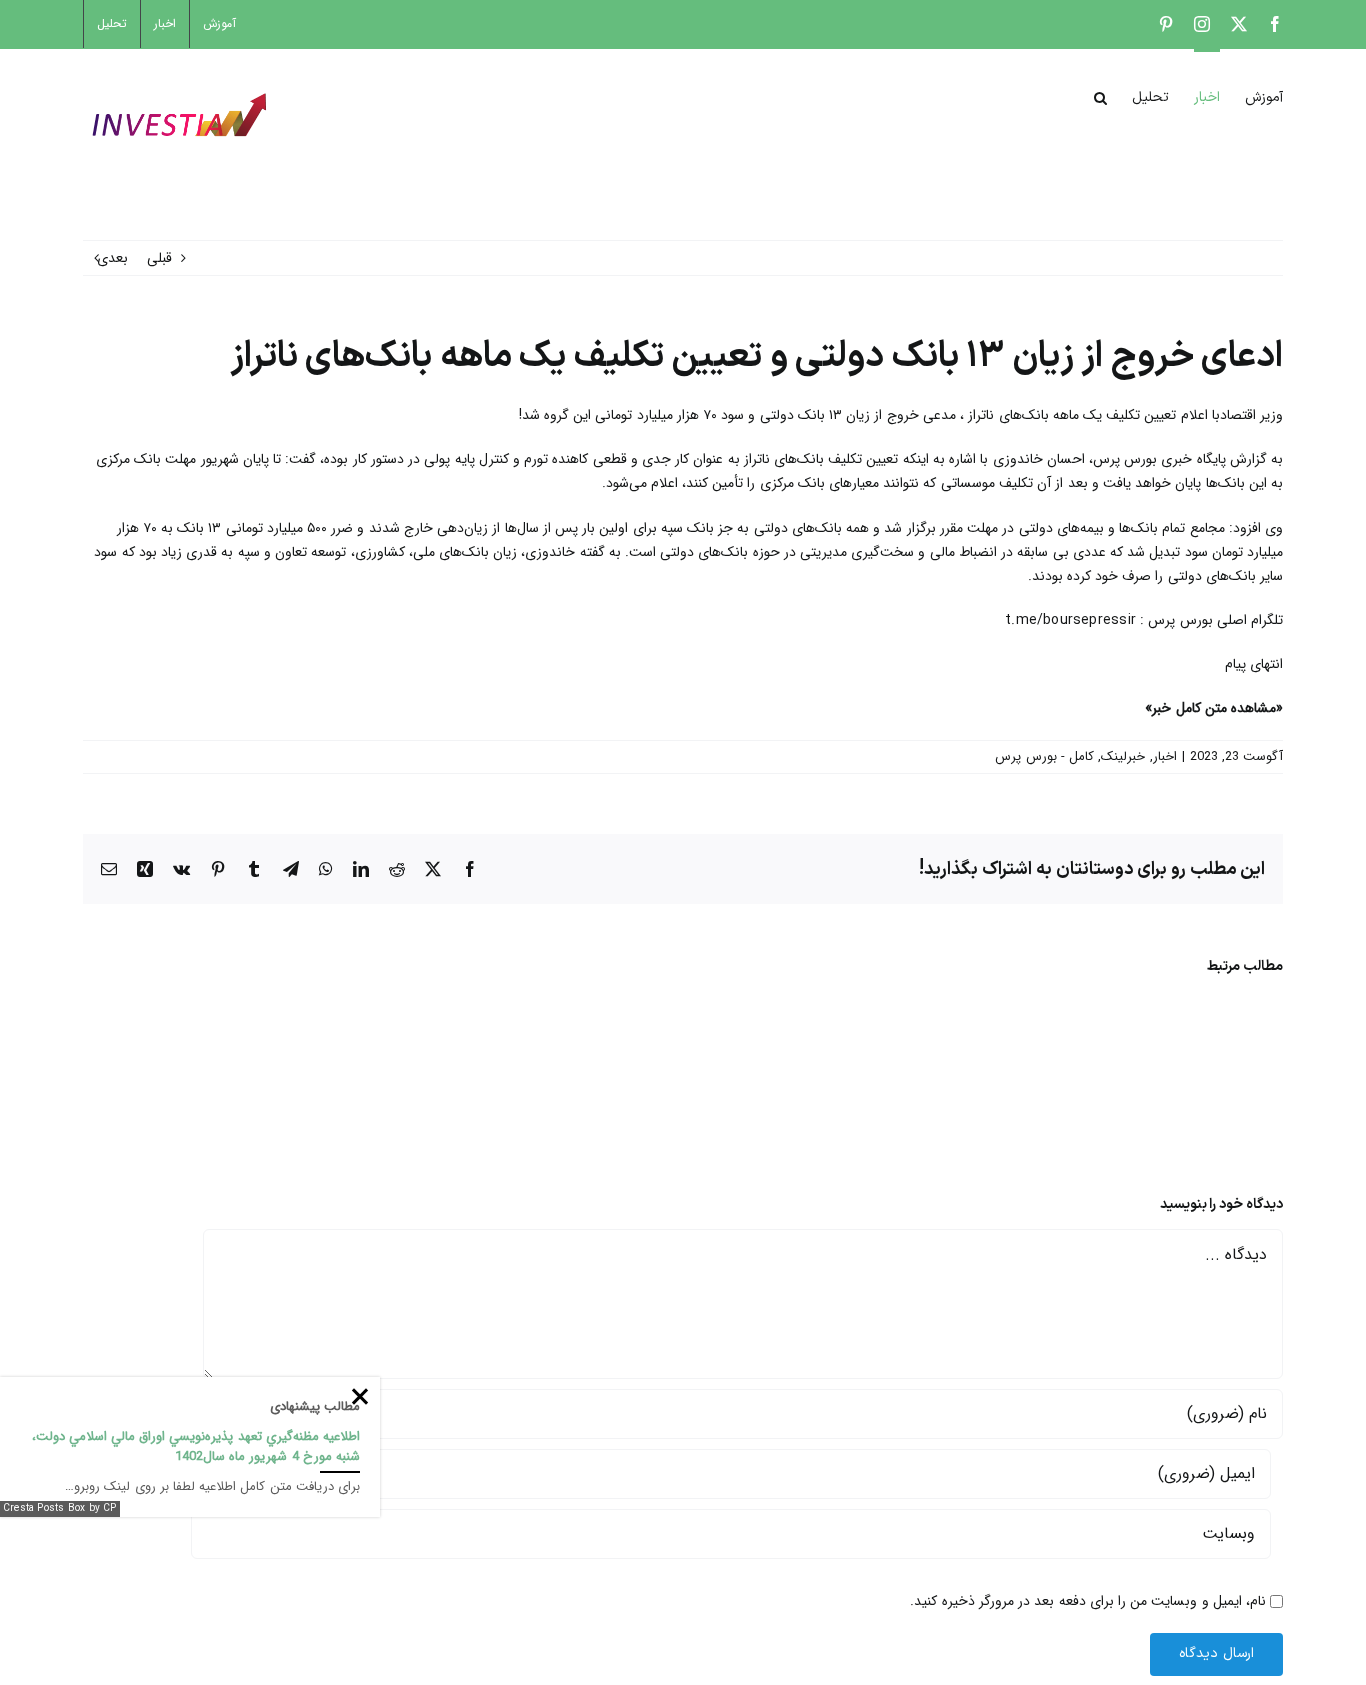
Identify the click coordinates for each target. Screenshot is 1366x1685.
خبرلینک (1123, 756)
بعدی (112, 258)
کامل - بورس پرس (1044, 756)
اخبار (1165, 756)
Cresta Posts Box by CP (60, 1508)
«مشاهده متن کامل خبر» (1214, 708)
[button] (1100, 96)
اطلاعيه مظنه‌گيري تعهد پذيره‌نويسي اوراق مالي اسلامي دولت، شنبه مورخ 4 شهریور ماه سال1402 (196, 1446)
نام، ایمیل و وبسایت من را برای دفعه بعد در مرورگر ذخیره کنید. (1088, 1601)
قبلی (159, 258)
